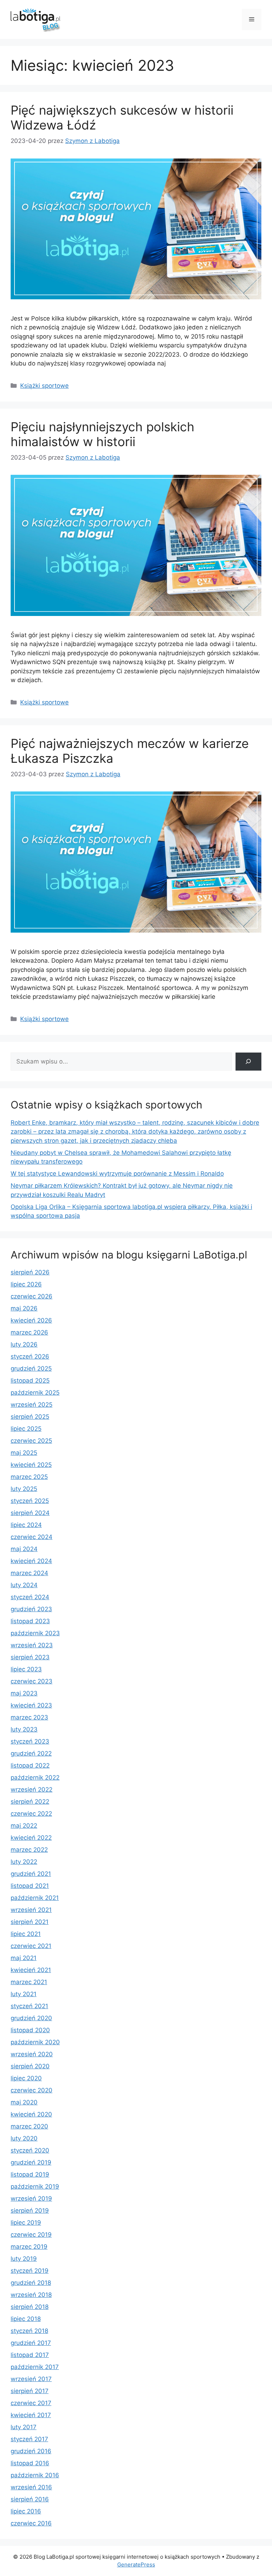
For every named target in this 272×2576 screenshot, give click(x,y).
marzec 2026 (29, 1332)
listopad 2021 (30, 1886)
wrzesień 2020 (32, 2054)
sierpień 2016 (30, 2499)
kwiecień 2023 (31, 1705)
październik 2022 (35, 1777)
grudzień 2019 (31, 2162)
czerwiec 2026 (32, 1296)
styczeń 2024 (30, 1597)
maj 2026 (24, 1308)
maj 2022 (24, 1826)
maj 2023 (24, 1693)
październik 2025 (35, 1393)
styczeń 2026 (30, 1356)
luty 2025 (24, 1489)
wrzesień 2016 (31, 2487)
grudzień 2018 (31, 2283)
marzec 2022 (29, 1850)
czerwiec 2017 (31, 2403)
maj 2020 (24, 2102)
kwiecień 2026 (31, 1320)
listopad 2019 (30, 2174)
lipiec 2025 (26, 1429)
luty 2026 (24, 1344)
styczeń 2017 (29, 2439)
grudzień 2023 (31, 1609)
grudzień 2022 (31, 1753)
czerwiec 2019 (31, 2235)
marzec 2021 (29, 1982)
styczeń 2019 (30, 2271)
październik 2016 (35, 2475)
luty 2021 (24, 1994)
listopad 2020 (30, 2030)
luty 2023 (24, 1729)
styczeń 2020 (30, 2150)
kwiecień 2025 (31, 1465)
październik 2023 (35, 1633)
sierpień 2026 (30, 1272)
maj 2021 (24, 1958)
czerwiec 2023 (32, 1681)
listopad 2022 (30, 1765)
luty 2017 (24, 2427)
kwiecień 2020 (31, 2114)
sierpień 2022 (30, 1802)
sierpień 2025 (30, 1417)
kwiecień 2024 (31, 1561)
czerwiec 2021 (31, 1946)
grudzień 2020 (31, 2018)
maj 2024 (24, 1549)
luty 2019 (24, 2259)
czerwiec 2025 (31, 1441)
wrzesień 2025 (32, 1405)
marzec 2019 (29, 2247)
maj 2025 (24, 1453)
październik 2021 (35, 1898)
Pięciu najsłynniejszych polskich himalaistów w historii (103, 434)
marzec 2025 (29, 1477)
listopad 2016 (30, 2463)
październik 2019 (35, 2186)
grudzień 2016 (31, 2451)
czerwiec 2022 (31, 1814)
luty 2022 (24, 1862)
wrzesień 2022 (32, 1790)
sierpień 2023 (30, 1657)
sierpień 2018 (30, 2307)
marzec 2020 (29, 2126)
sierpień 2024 (30, 1513)
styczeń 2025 (30, 1501)
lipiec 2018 (26, 2319)
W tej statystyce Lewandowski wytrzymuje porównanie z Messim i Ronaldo (117, 1174)
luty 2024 (24, 1585)
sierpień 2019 (30, 2211)
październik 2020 (35, 2042)
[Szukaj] (248, 1062)
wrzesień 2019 (31, 2198)
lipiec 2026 (26, 1284)
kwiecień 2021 (31, 1970)
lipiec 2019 (26, 2223)
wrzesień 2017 (31, 2379)
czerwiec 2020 (32, 2090)
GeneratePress (136, 2565)
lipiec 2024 (26, 1525)
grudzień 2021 (31, 1874)
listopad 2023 (30, 1621)
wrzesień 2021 (31, 1910)
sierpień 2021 (30, 1922)
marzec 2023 (29, 1717)
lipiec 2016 (26, 2511)
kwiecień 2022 (31, 1838)
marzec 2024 (29, 1573)
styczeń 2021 (29, 2006)
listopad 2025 (30, 1381)
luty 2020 (24, 2138)
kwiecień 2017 (31, 2415)
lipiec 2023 (26, 1669)
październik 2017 (35, 2367)
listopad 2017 (30, 2355)
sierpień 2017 (30, 2391)
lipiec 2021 (26, 1934)
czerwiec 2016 (31, 2523)
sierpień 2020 (30, 2066)
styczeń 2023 (30, 1741)
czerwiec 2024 (32, 1537)
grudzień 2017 (31, 2343)
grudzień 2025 (31, 1368)
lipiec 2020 (26, 2078)
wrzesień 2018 (31, 2295)
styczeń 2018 (29, 2331)
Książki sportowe (44, 386)
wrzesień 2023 (32, 1645)
